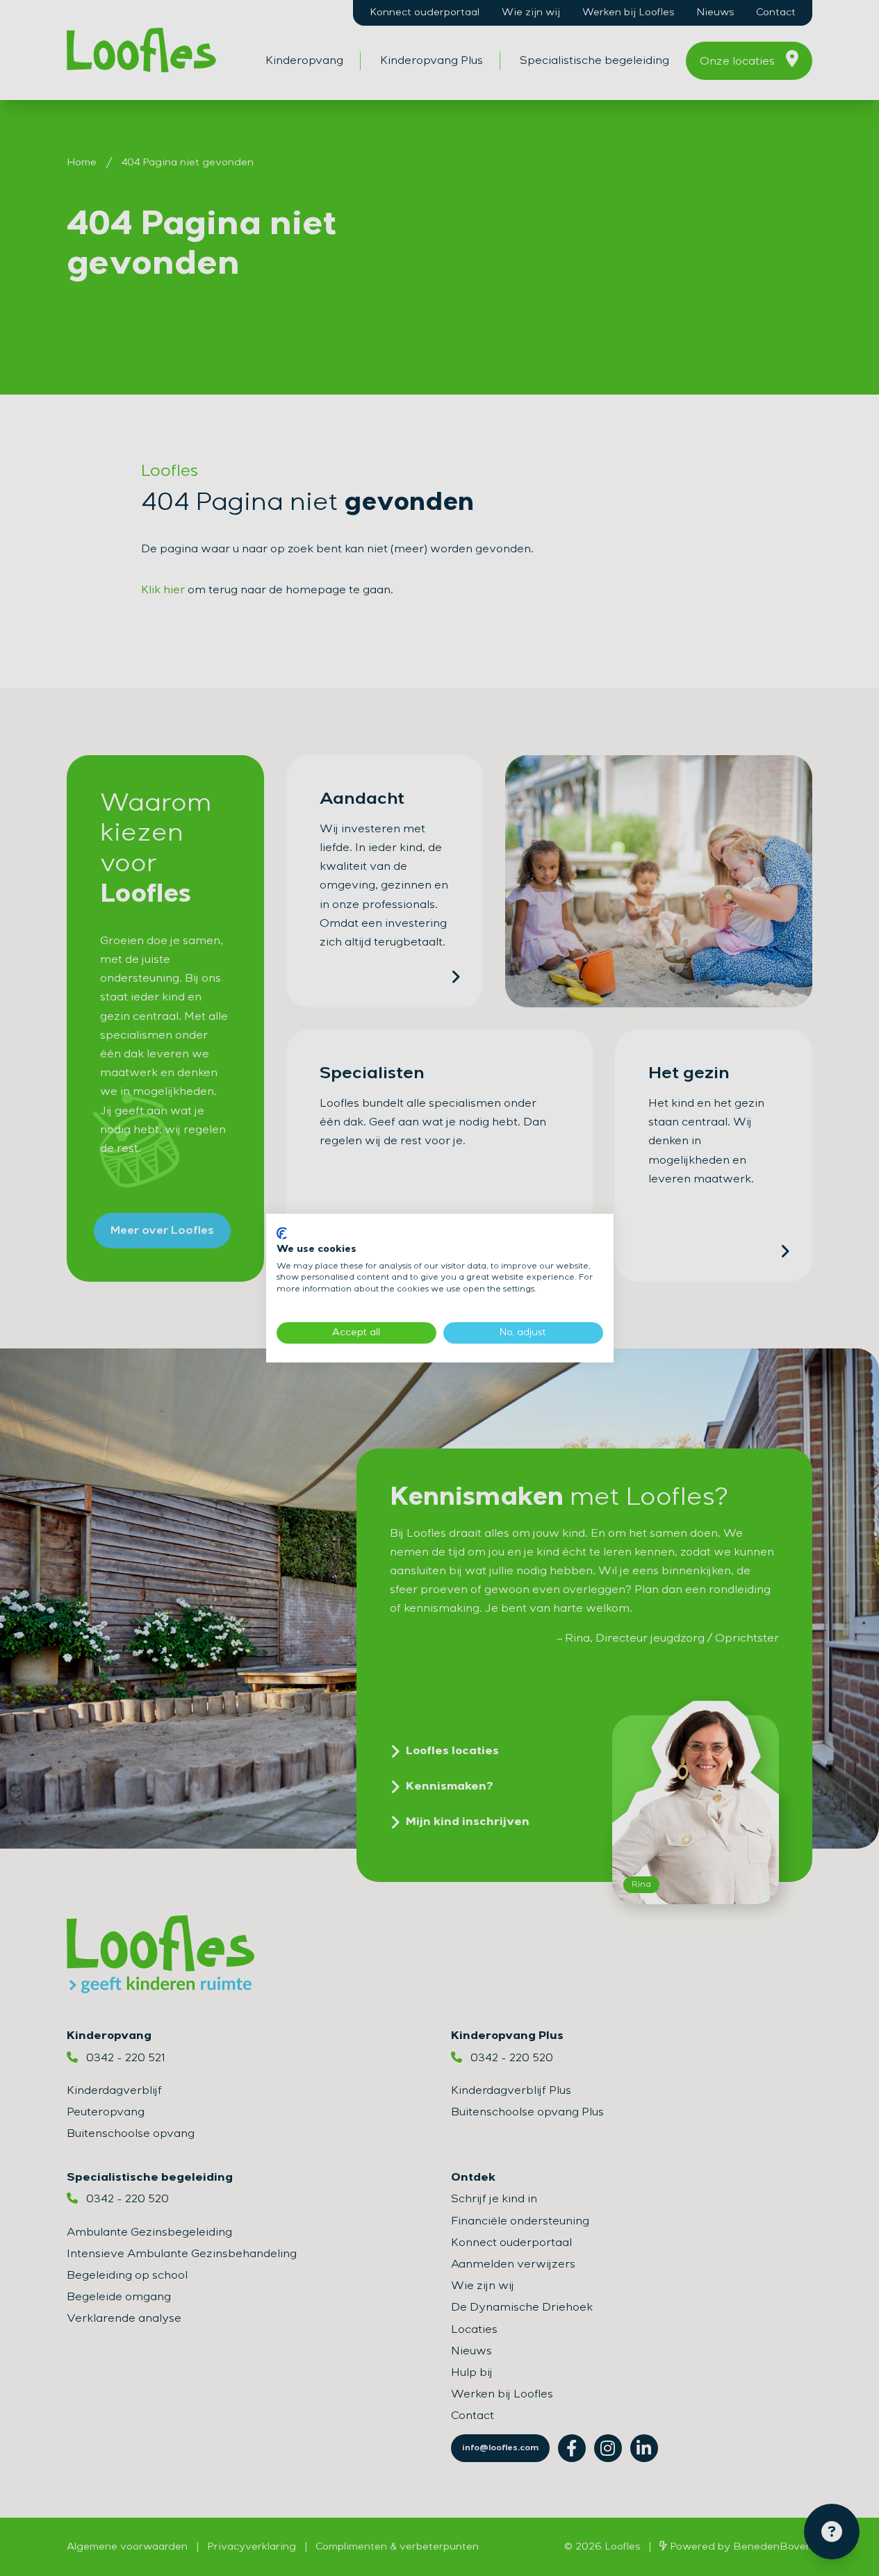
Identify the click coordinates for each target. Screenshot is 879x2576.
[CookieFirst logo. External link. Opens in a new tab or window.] (282, 1233)
